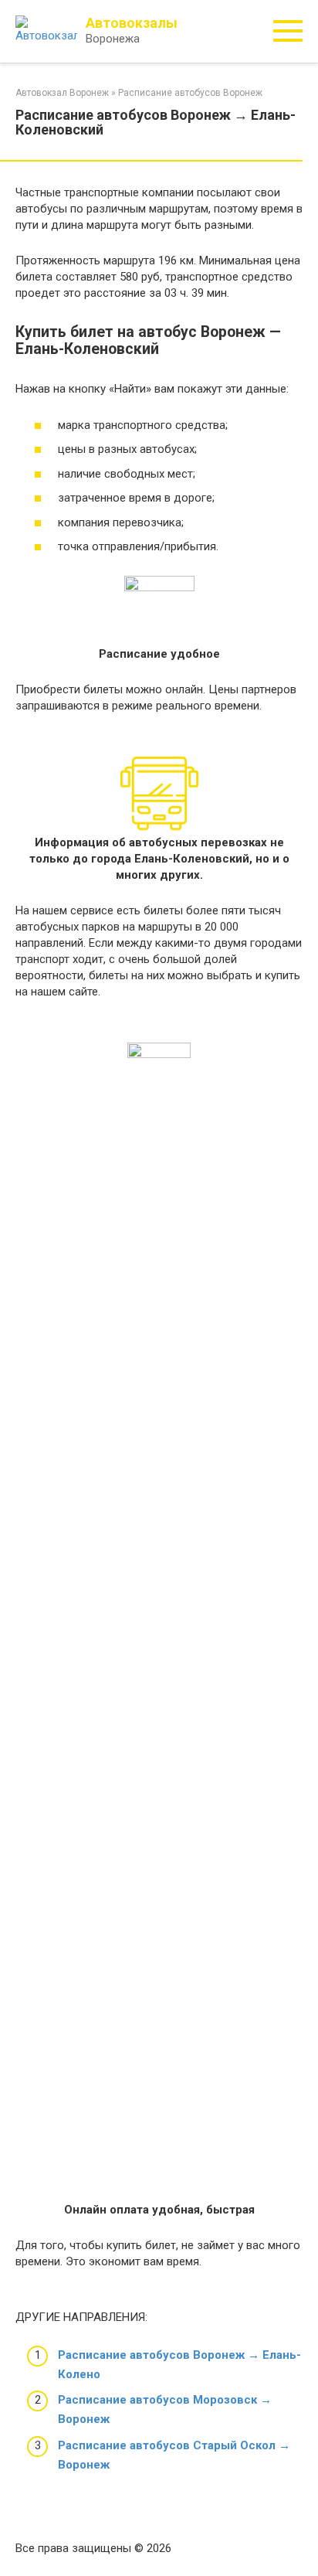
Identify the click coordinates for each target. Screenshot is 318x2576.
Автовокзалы (132, 23)
